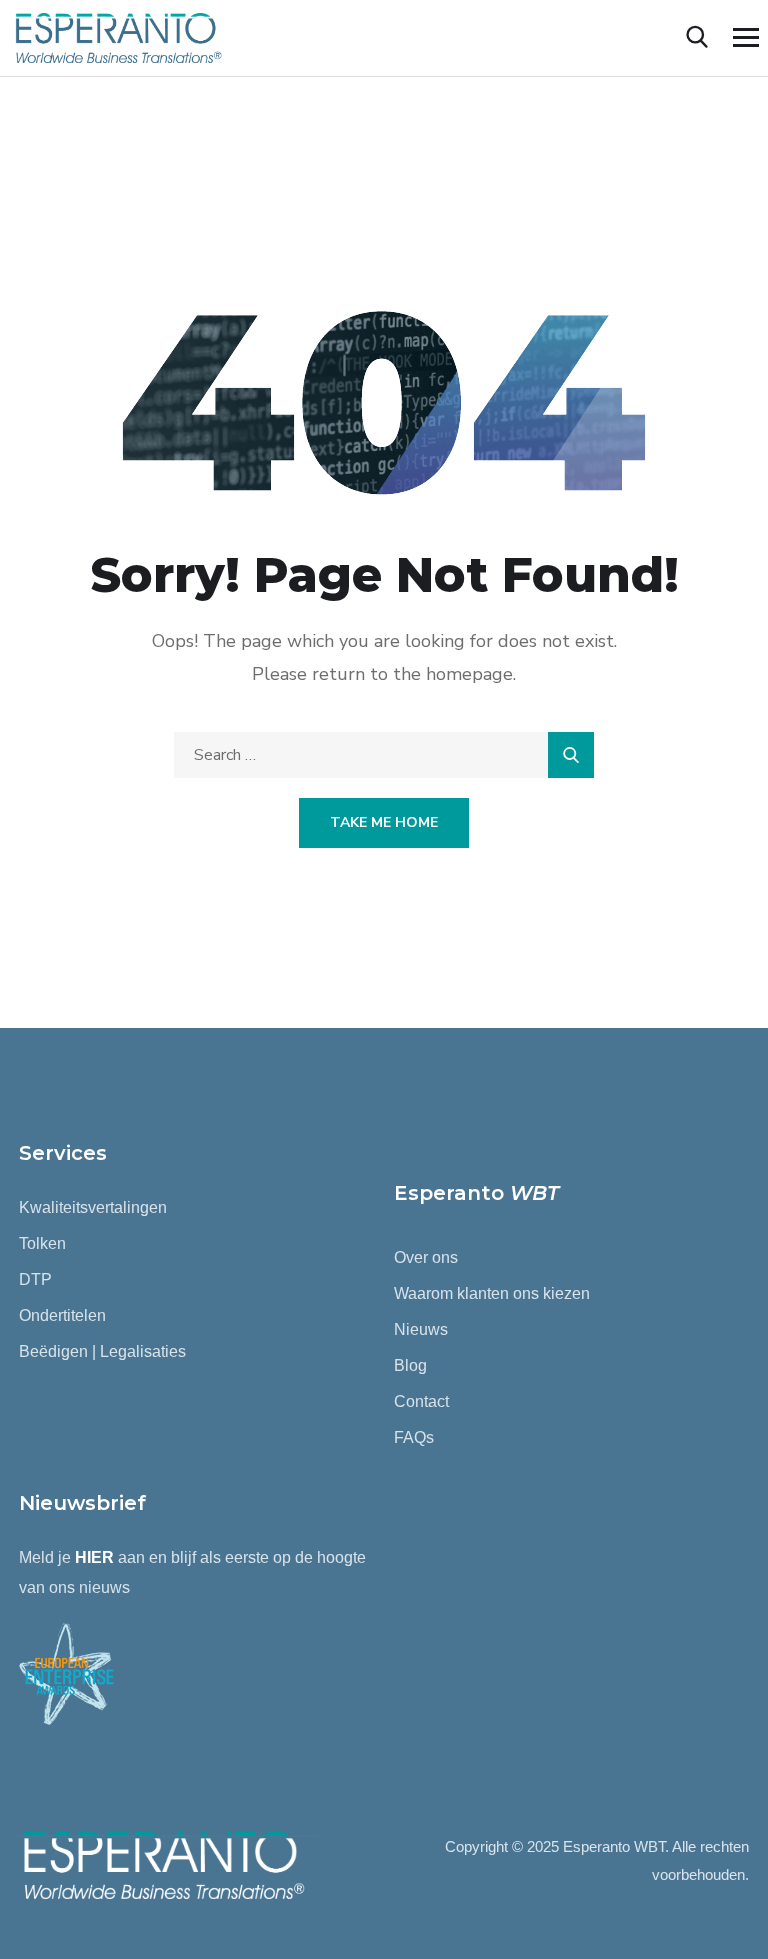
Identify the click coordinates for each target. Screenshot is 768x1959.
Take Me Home (384, 822)
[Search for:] (384, 755)
